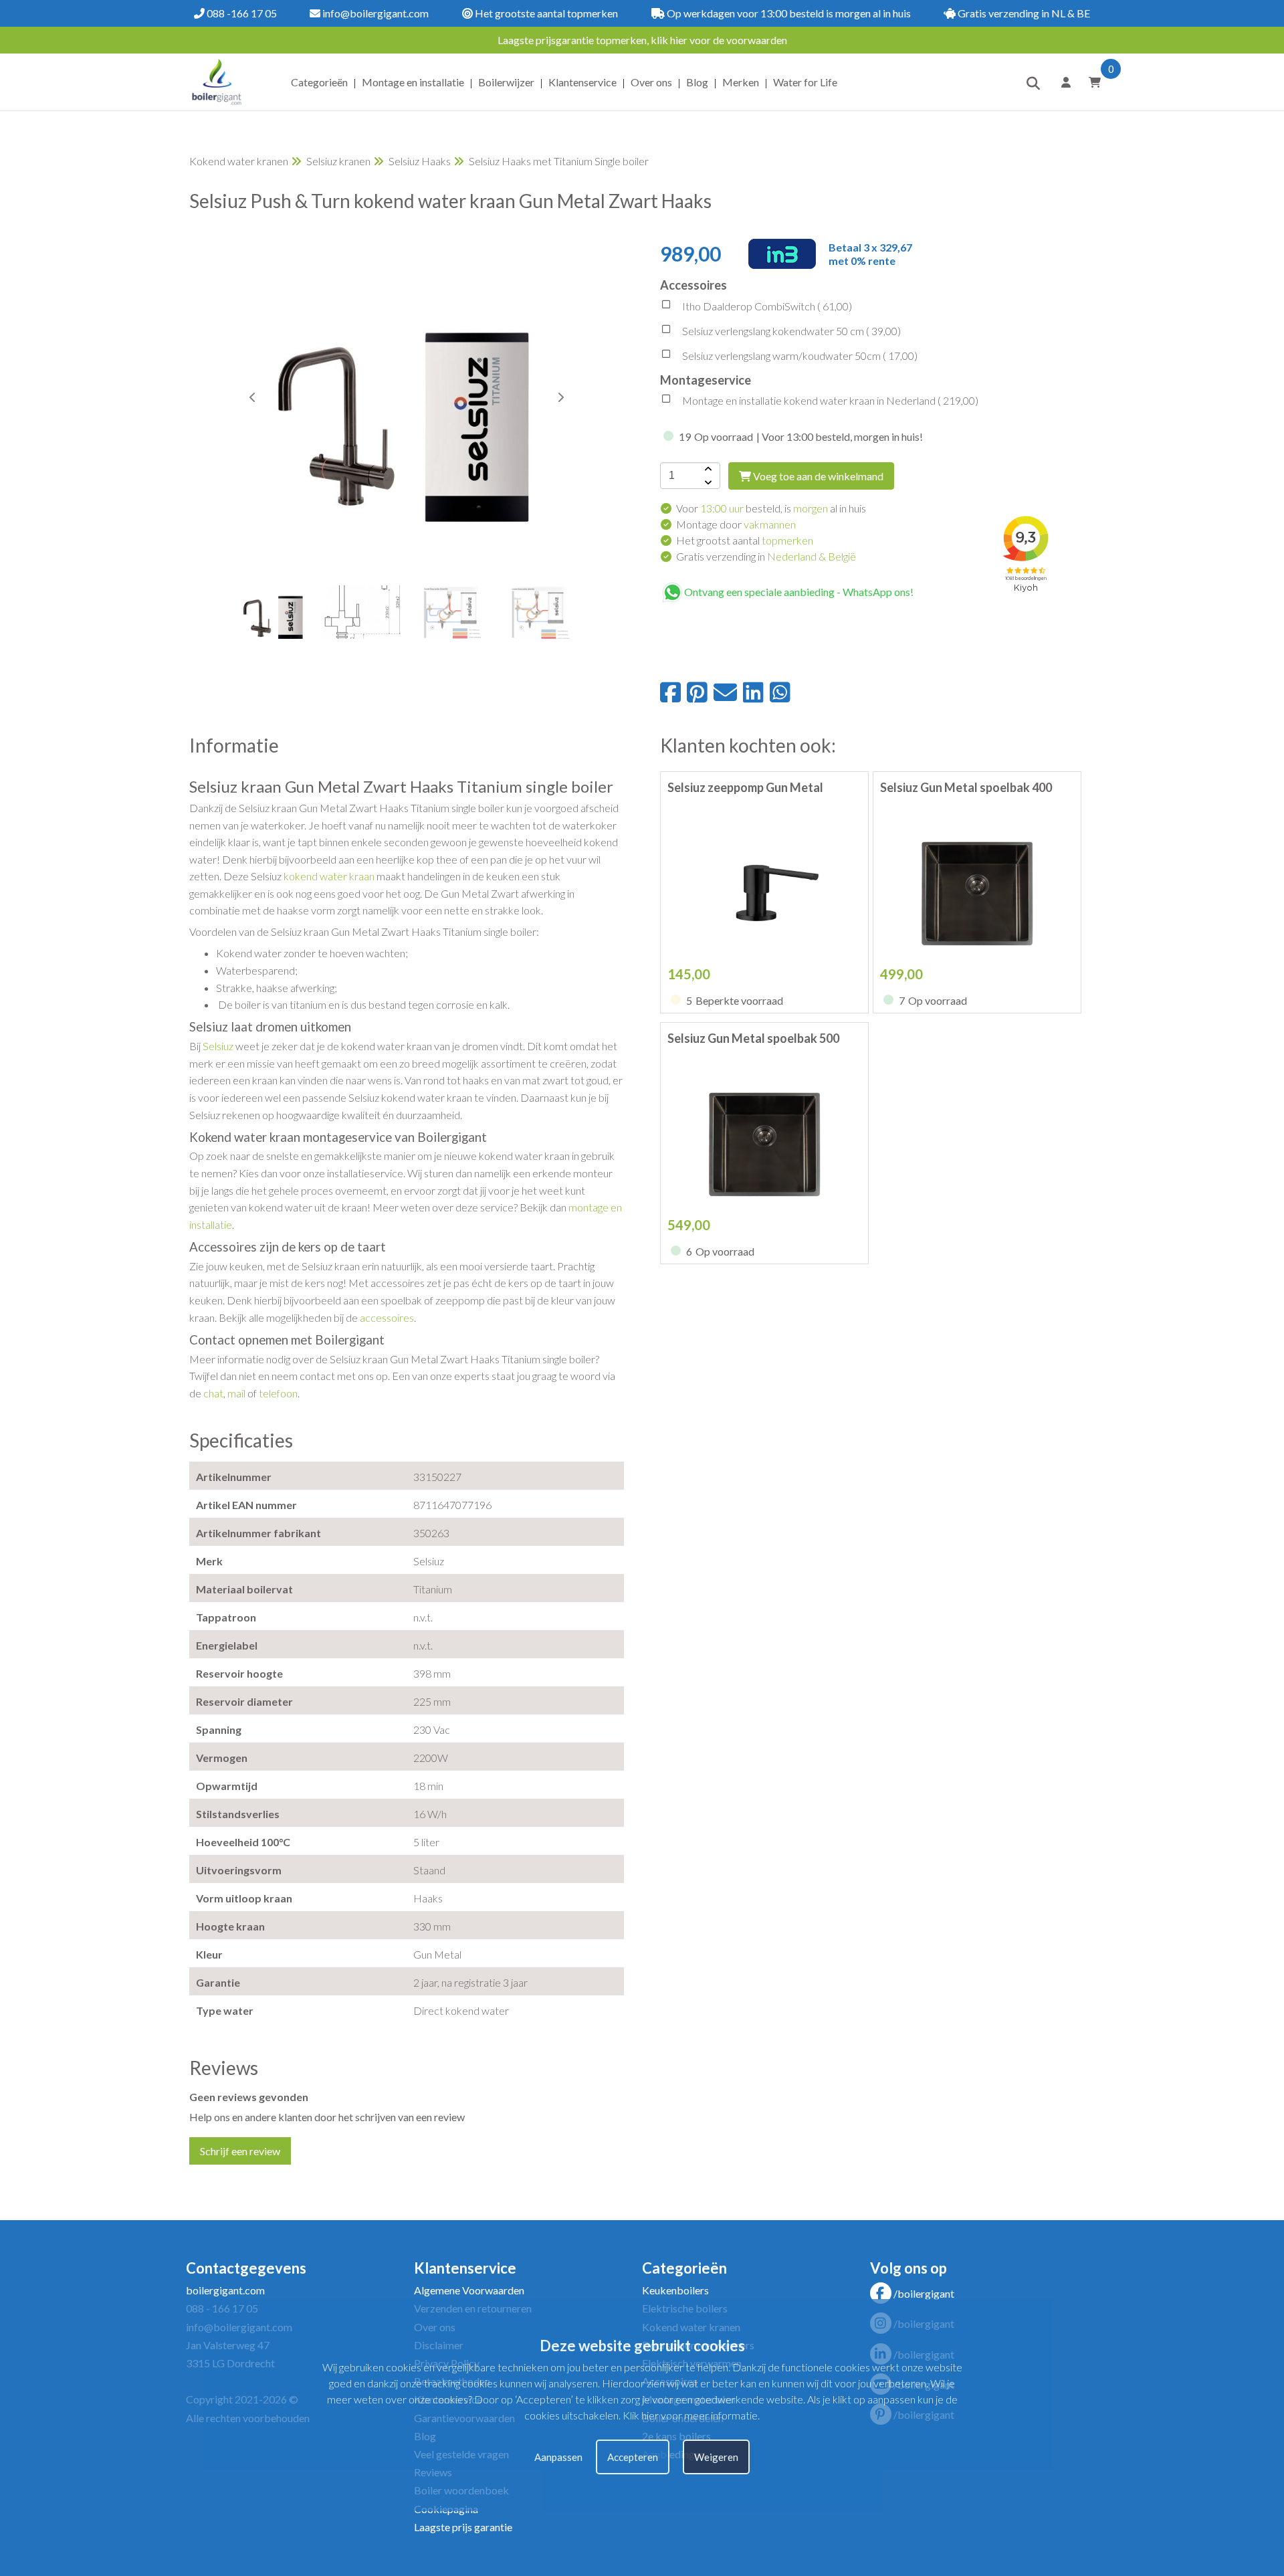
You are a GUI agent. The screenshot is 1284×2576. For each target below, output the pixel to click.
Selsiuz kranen (338, 161)
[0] (1090, 82)
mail (236, 1393)
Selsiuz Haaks (420, 161)
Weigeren (716, 2457)
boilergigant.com (225, 2290)
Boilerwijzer (506, 82)
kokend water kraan (329, 876)
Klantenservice (582, 82)
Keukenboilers (675, 2290)
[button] (560, 397)
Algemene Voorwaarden (469, 2290)
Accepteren (633, 2457)
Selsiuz (218, 1046)
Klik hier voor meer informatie (690, 2416)
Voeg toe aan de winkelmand (817, 476)
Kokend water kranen (239, 161)
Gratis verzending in (766, 556)
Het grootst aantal (745, 540)
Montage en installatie (413, 82)
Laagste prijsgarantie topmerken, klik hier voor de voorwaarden (642, 40)
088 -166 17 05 (241, 13)
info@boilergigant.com (374, 13)
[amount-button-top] (707, 469)
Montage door (736, 524)
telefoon (278, 1393)
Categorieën (319, 82)
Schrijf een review (240, 2151)
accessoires (387, 1317)
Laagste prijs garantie (463, 2527)
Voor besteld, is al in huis (771, 508)
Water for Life (805, 82)
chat (213, 1393)
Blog (697, 82)
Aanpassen (558, 2457)
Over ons (651, 82)
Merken (741, 82)
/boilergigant (924, 2293)
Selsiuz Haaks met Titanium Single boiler (559, 161)
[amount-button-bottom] (707, 482)
